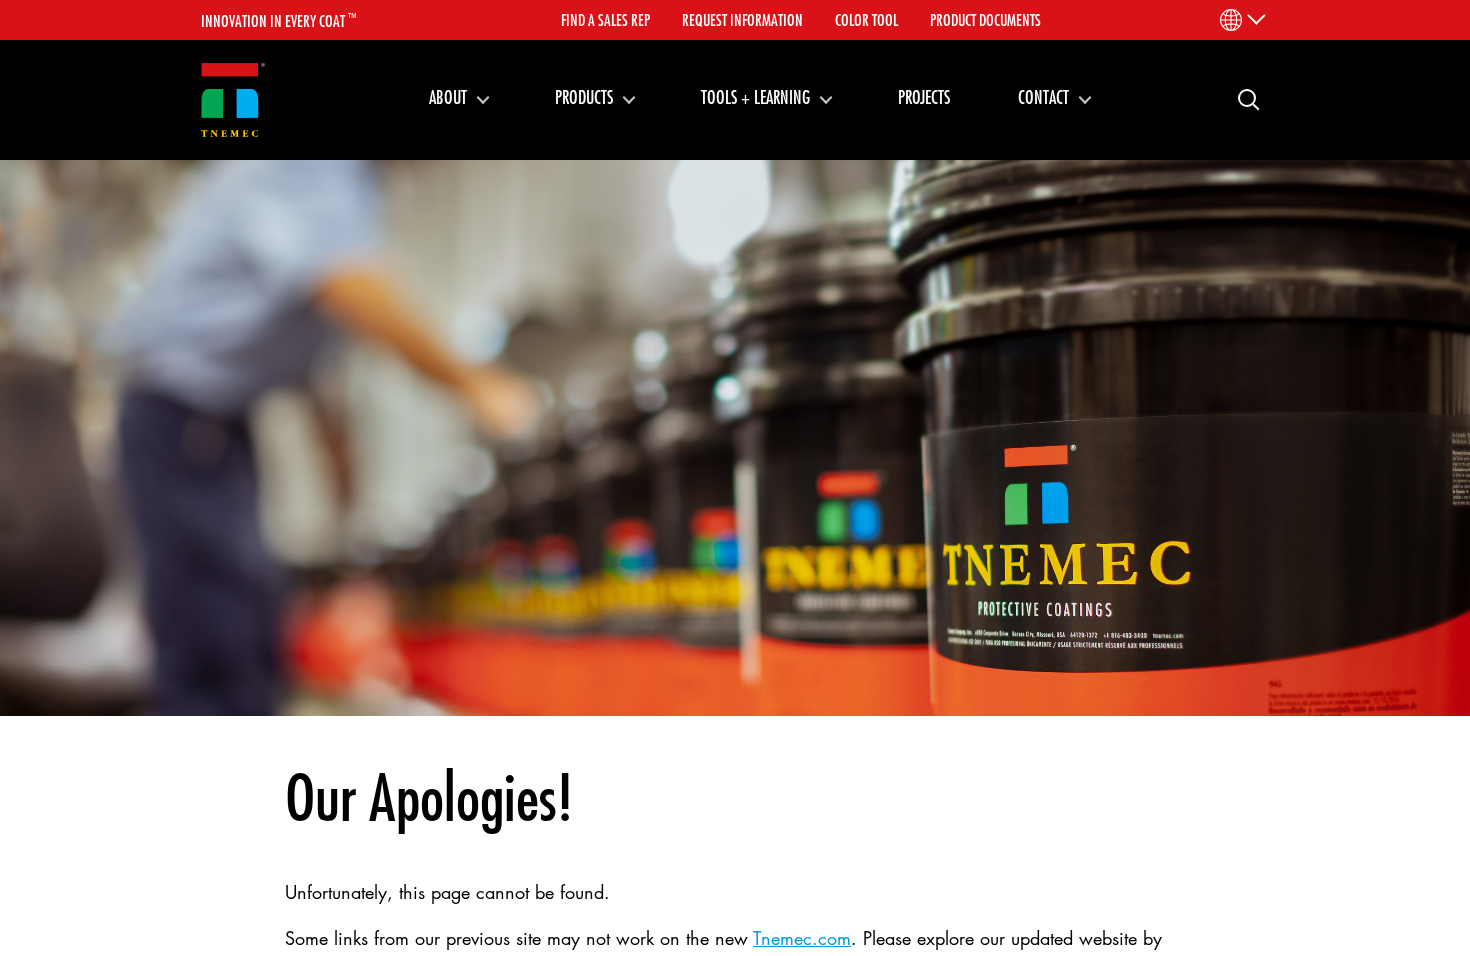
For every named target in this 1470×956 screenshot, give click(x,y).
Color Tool (866, 20)
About (448, 97)
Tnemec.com (802, 938)
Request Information (742, 20)
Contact (1043, 97)
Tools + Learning (755, 97)
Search (1241, 98)
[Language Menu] (1241, 20)
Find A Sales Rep (605, 20)
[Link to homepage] (233, 100)
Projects (924, 97)
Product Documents (985, 20)
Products (584, 97)
